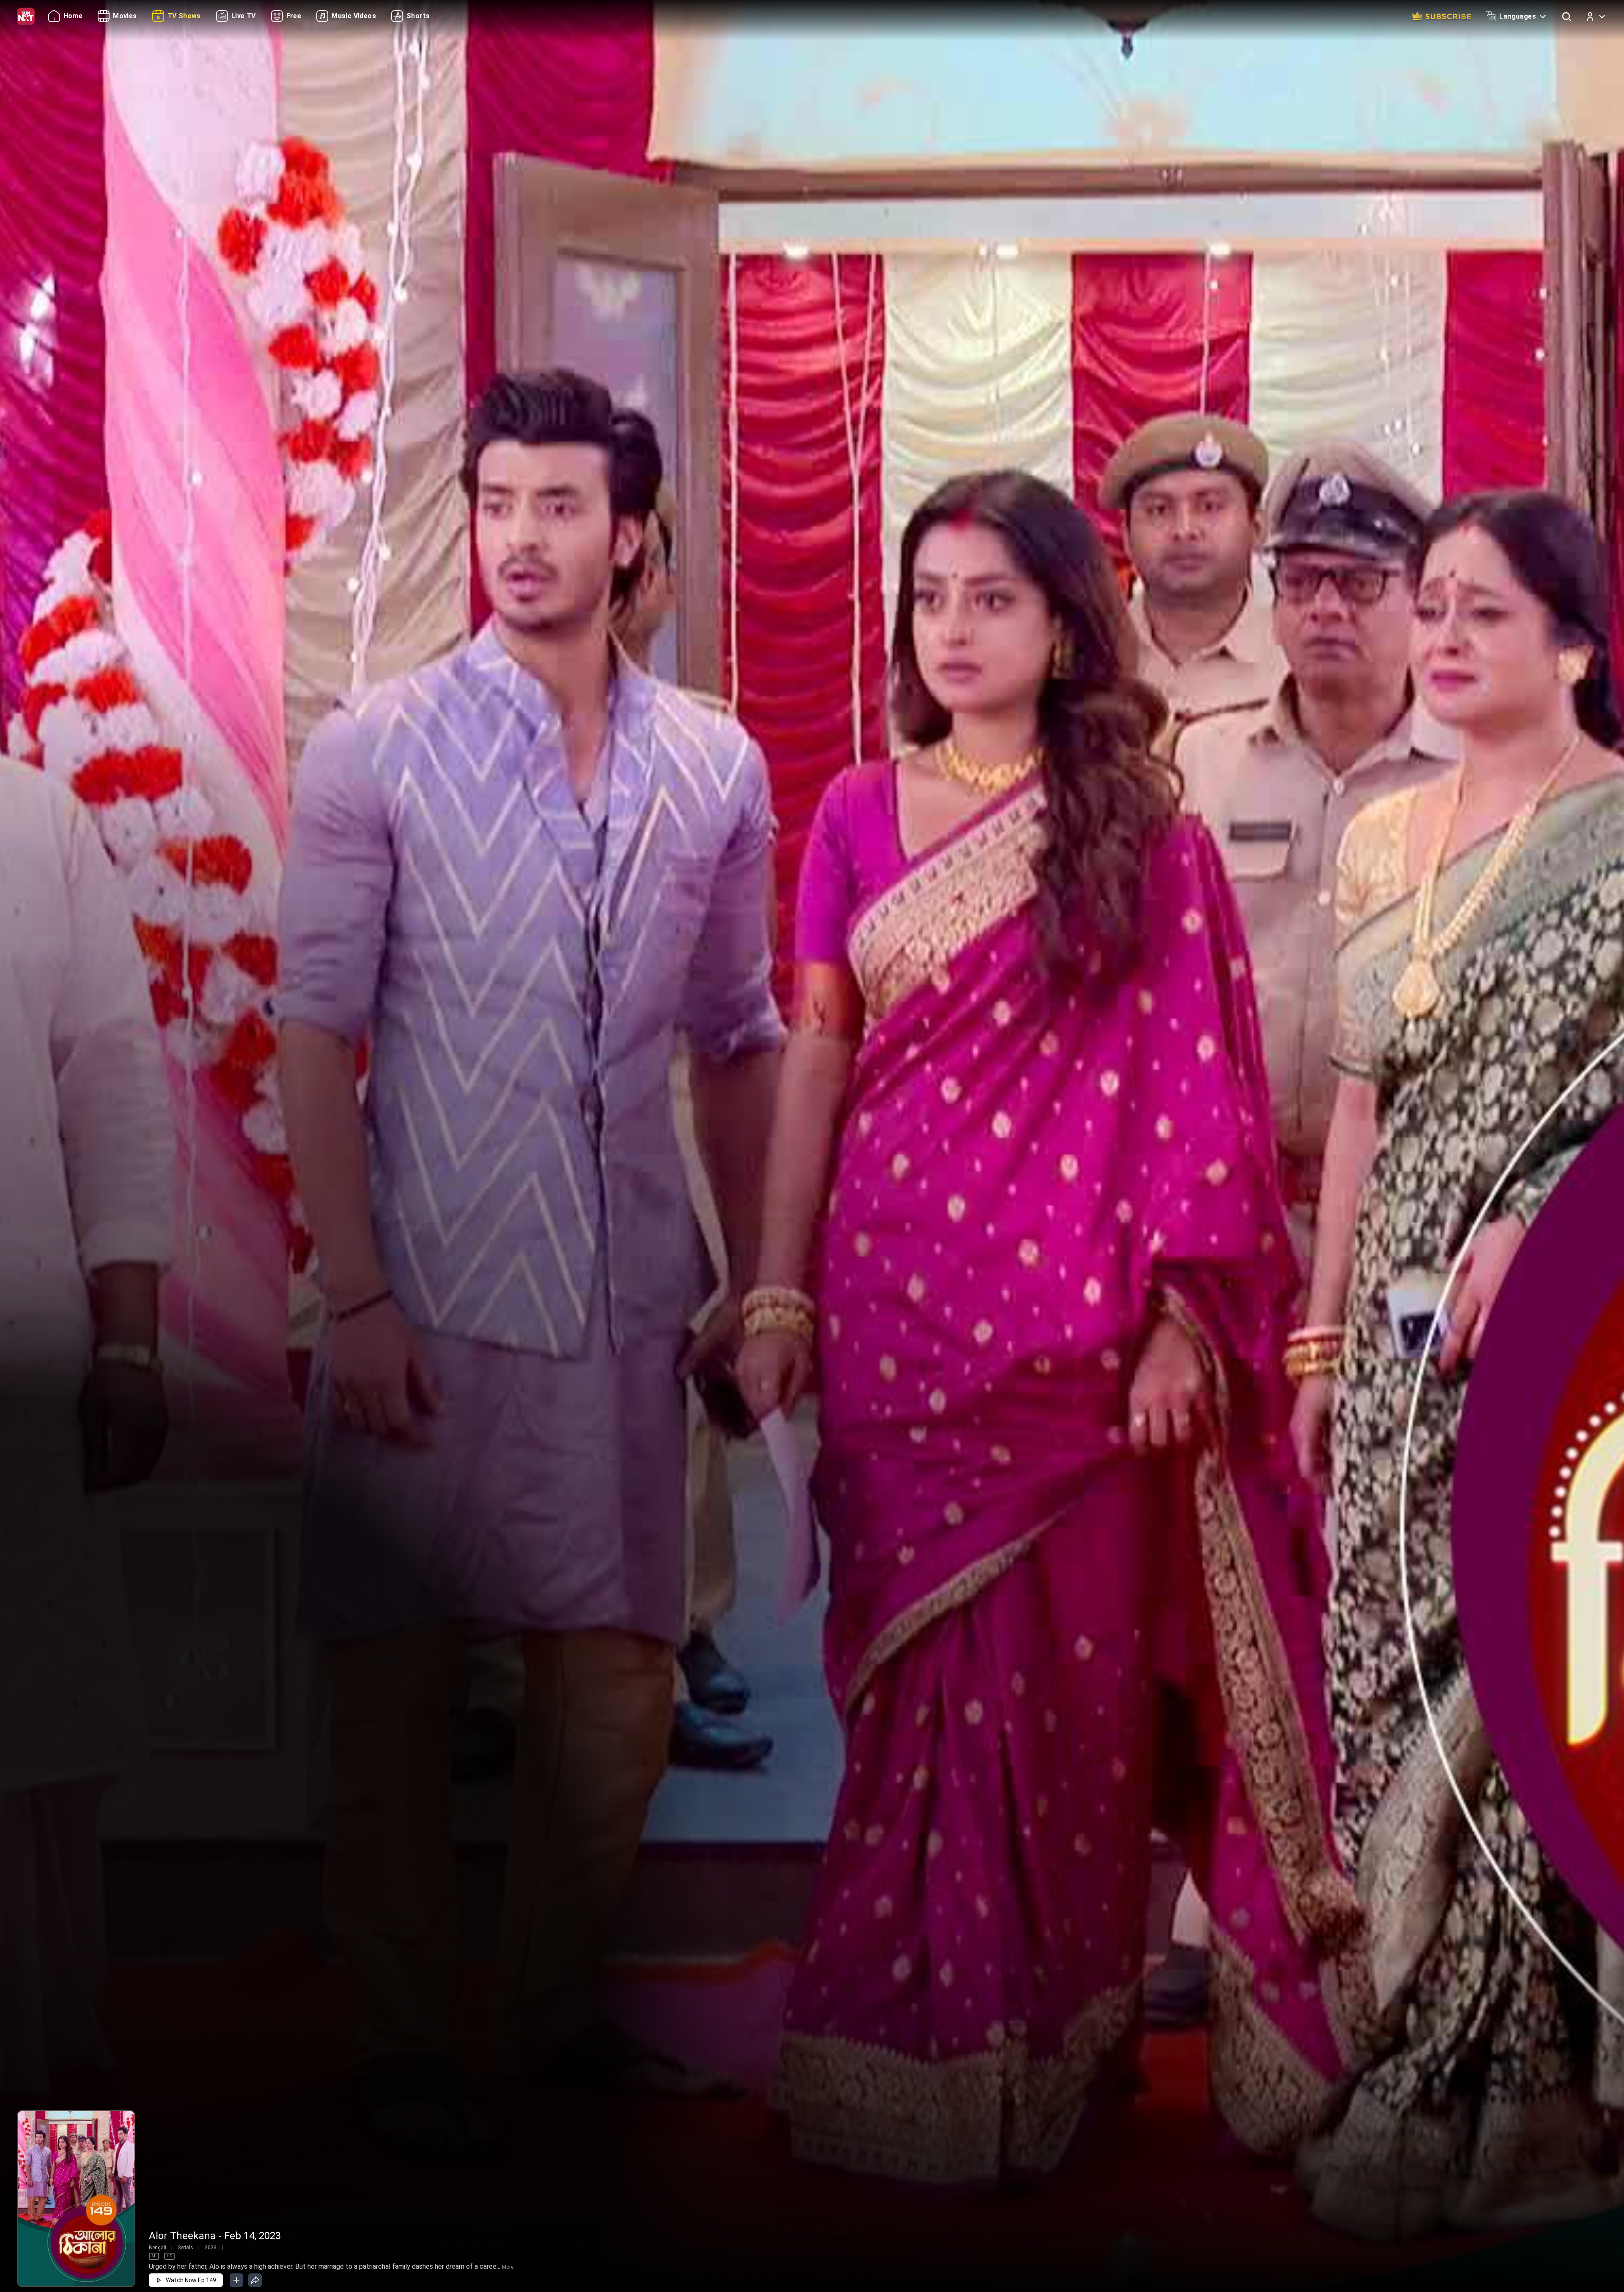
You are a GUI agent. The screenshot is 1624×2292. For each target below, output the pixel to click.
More (508, 2267)
